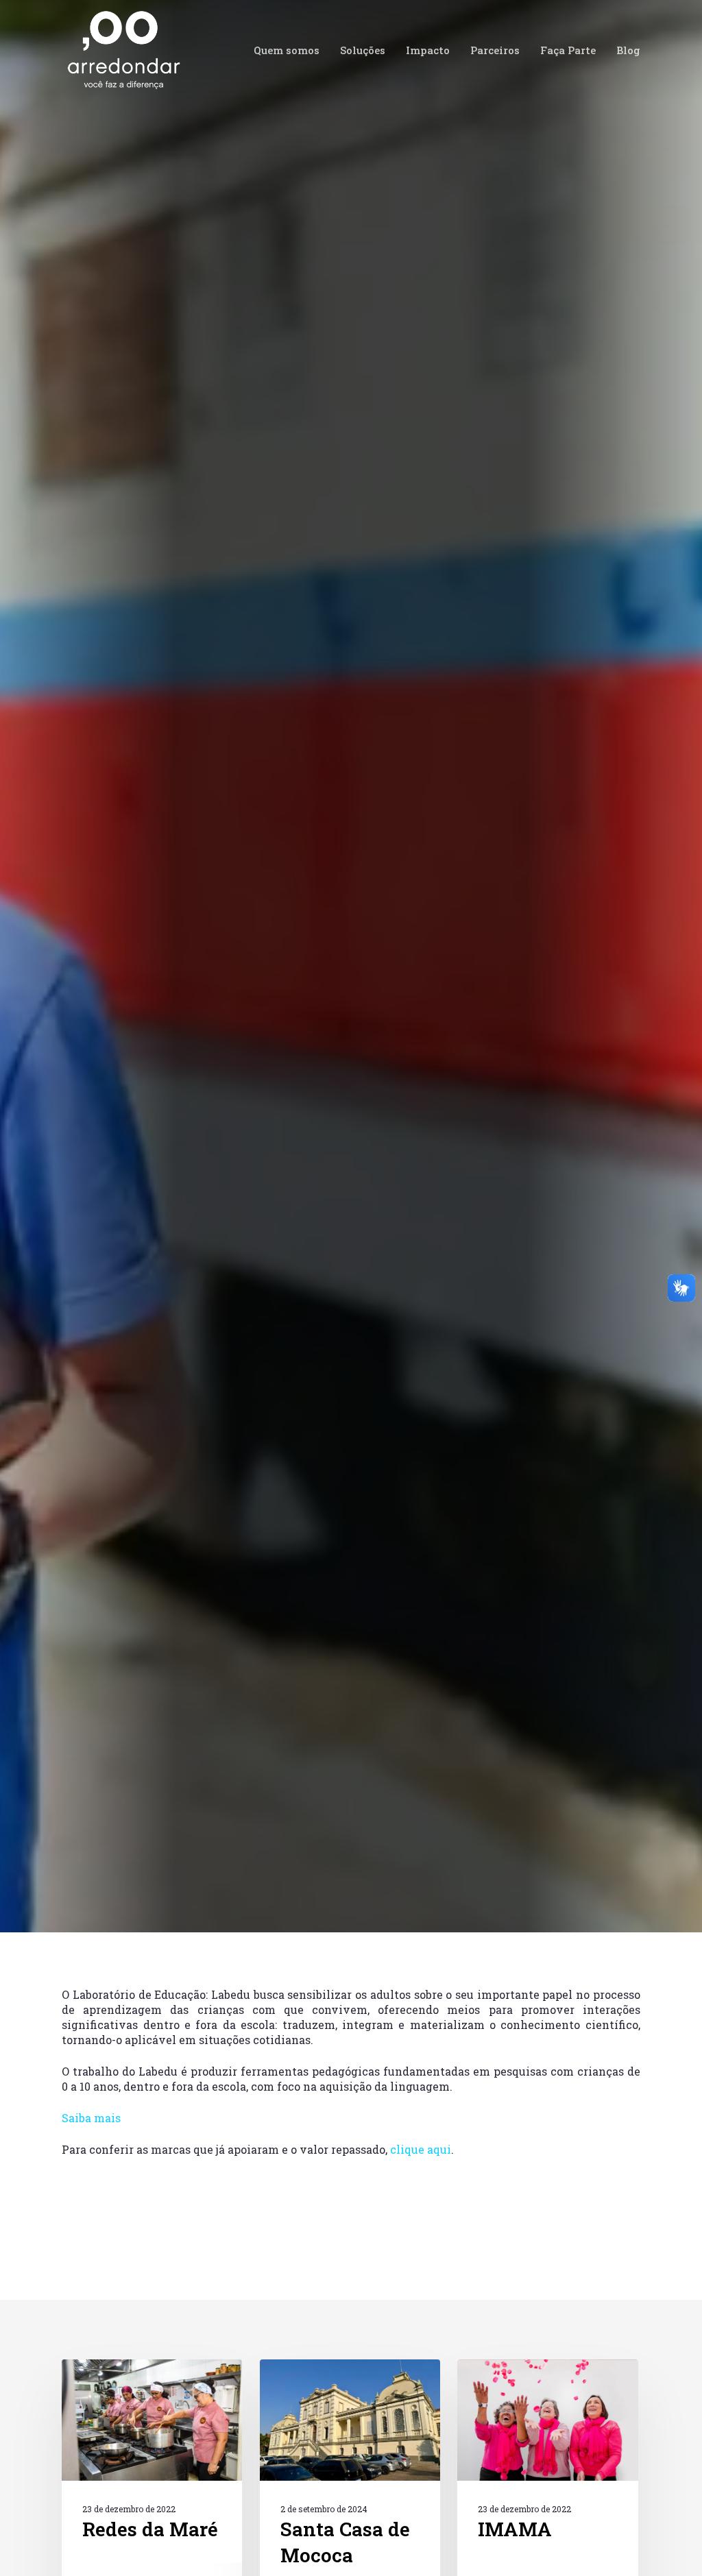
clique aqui (421, 2149)
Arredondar (111, 1202)
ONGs (437, 1202)
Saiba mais (91, 2118)
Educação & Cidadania (358, 1202)
